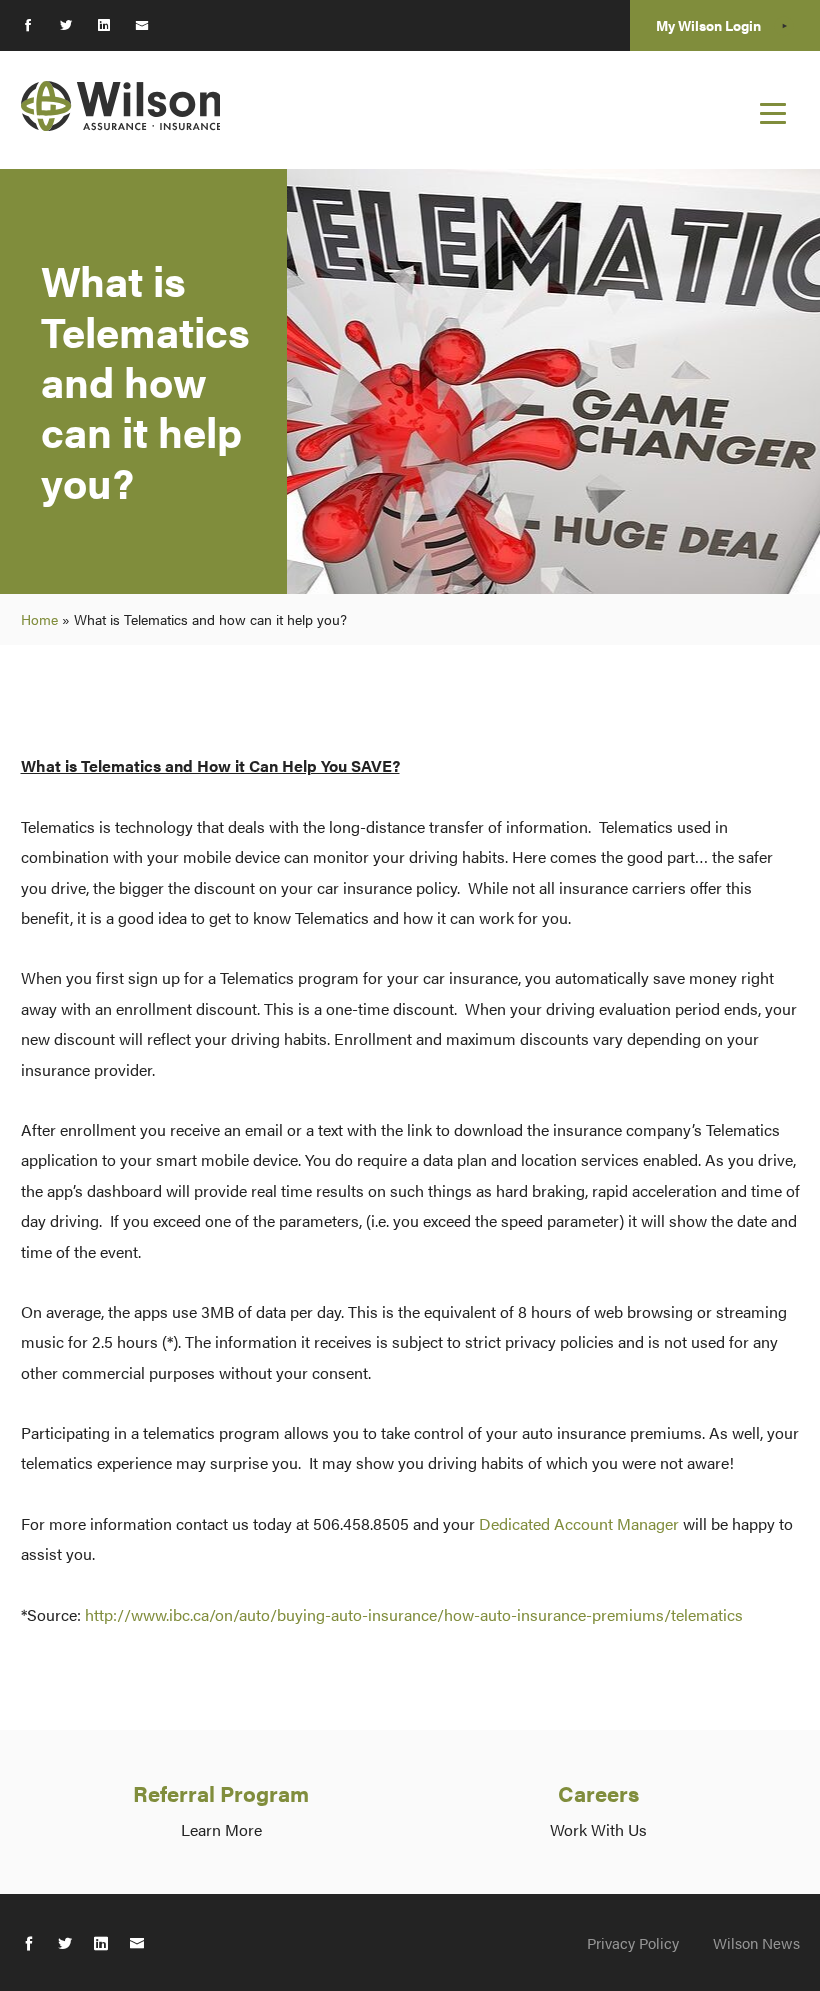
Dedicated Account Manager (579, 1523)
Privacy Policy (633, 1942)
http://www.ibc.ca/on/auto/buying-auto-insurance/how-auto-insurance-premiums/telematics (414, 1614)
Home (39, 619)
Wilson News (756, 1942)
